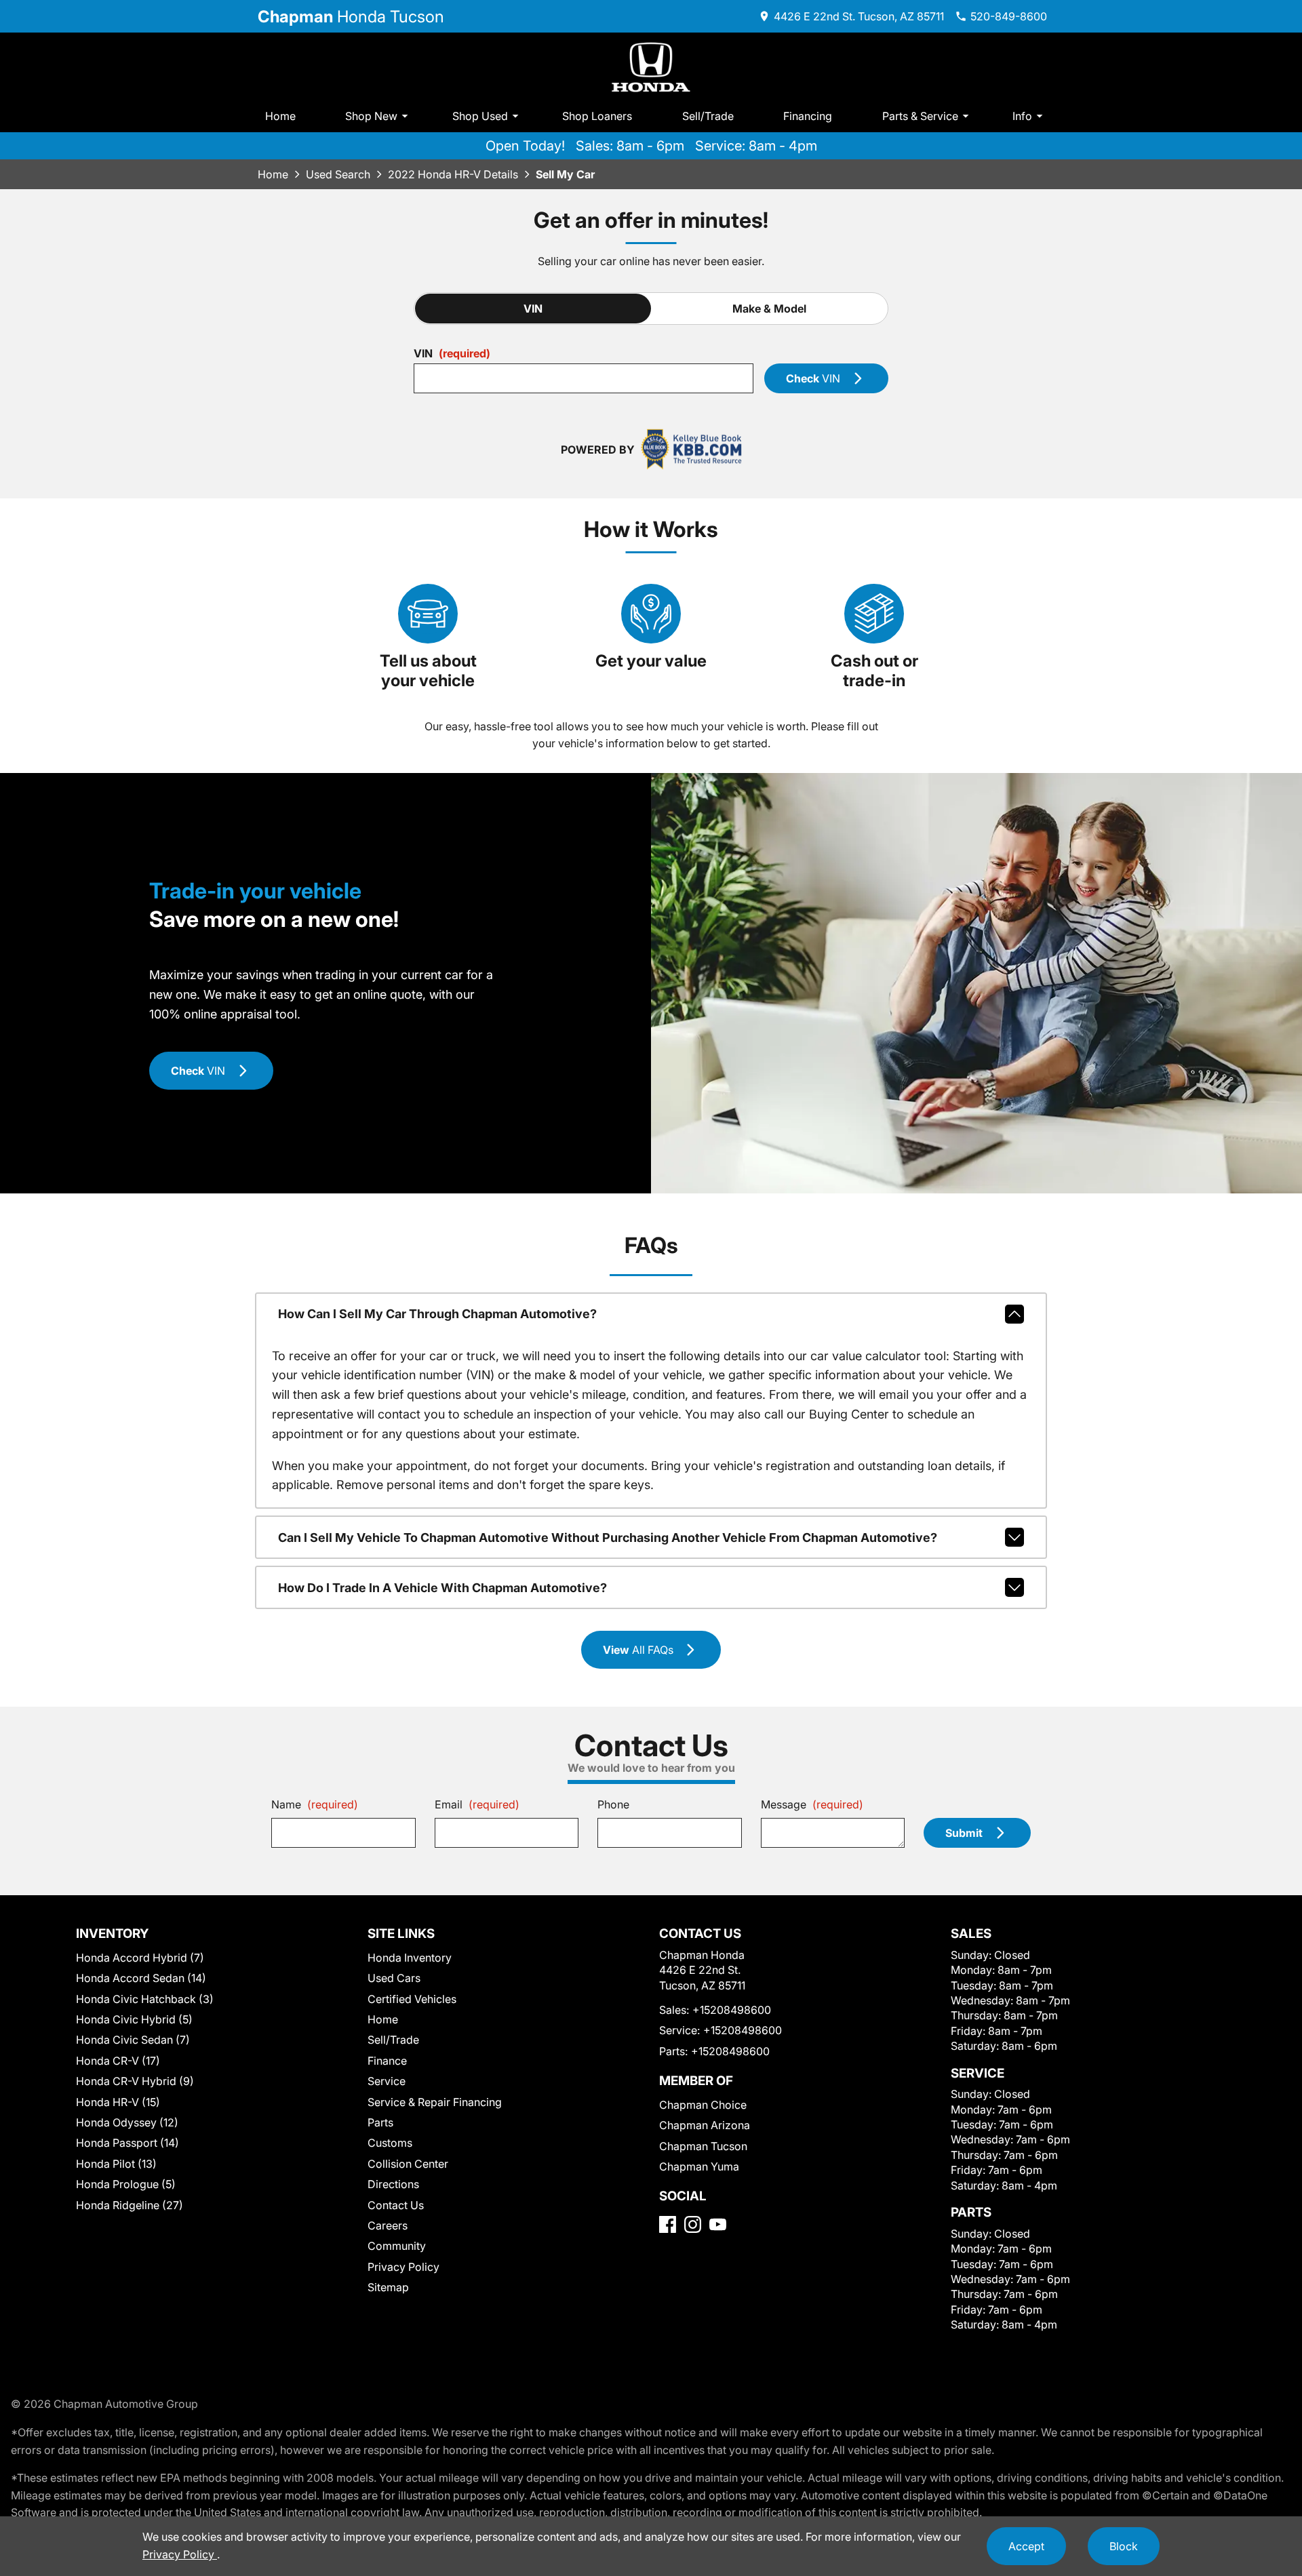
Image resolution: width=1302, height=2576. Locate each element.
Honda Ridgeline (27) (130, 2205)
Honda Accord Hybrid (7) (140, 1958)
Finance (387, 2061)
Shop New (371, 116)
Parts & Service (920, 116)
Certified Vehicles (412, 1999)
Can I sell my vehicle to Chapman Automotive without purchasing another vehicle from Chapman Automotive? (608, 1538)
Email (477, 1804)
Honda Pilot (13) (116, 2164)
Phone (613, 1804)
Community (397, 2246)
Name (315, 1804)
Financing (808, 116)
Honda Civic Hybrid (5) (134, 2019)
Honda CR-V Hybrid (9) (135, 2081)
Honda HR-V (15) (118, 2102)
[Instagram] (693, 2224)
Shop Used (480, 116)
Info (1022, 116)
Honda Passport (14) (127, 2143)
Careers (388, 2225)
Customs (390, 2143)
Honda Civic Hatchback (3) (145, 1999)
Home (280, 116)
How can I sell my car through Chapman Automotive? (437, 1314)
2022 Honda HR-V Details (453, 174)
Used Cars (394, 1978)
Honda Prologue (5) (126, 2184)
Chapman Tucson (703, 2146)
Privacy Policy (403, 2267)
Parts (380, 2122)
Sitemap (388, 2287)
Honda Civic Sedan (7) (133, 2040)
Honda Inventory (410, 1958)
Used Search (338, 174)
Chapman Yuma (699, 2166)
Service (387, 2081)
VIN (533, 309)
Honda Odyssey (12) (127, 2122)
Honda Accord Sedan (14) (141, 1978)
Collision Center (408, 2164)
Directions (393, 2184)
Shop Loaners (597, 116)
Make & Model (769, 309)
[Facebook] (668, 2224)
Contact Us (396, 2205)
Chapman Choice (703, 2105)
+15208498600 (732, 2010)
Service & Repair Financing (435, 2102)
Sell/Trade (708, 116)
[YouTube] (718, 2224)
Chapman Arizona (705, 2125)
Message (812, 1804)
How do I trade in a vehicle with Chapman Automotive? (442, 1588)
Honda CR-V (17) (118, 2061)
